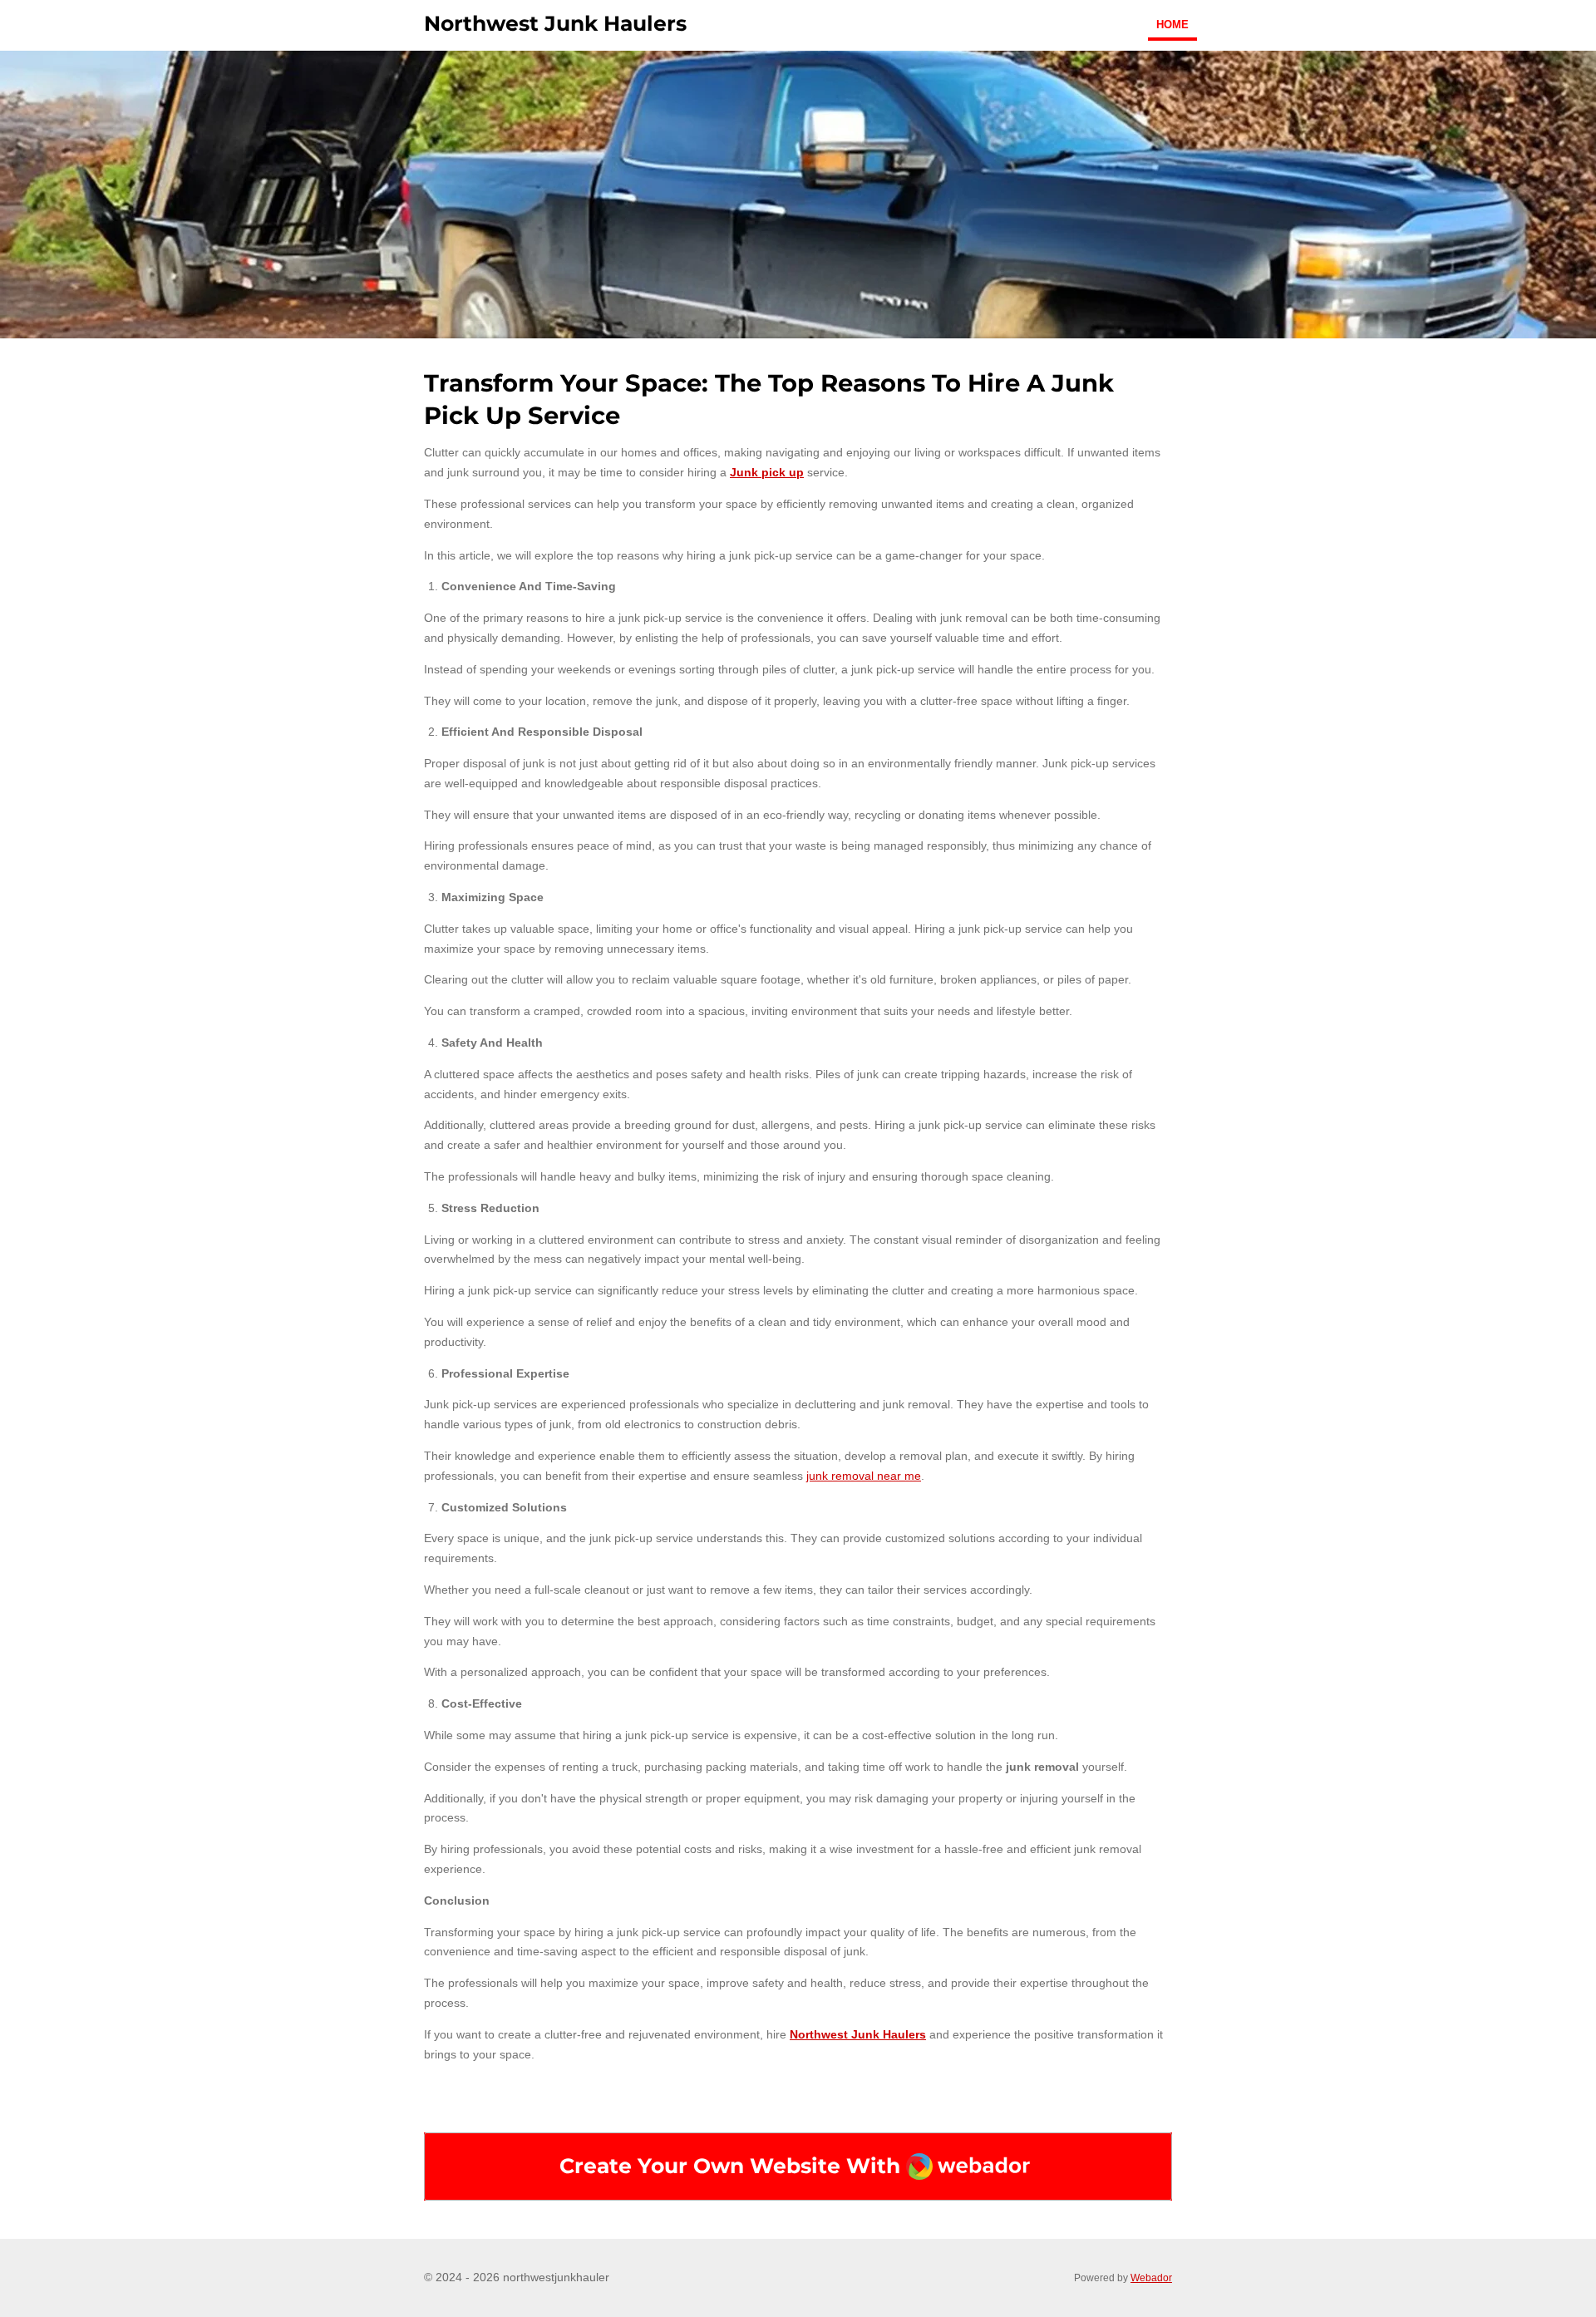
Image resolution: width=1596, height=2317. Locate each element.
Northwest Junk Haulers (858, 2034)
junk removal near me (864, 1476)
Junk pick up (767, 472)
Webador (1151, 2278)
